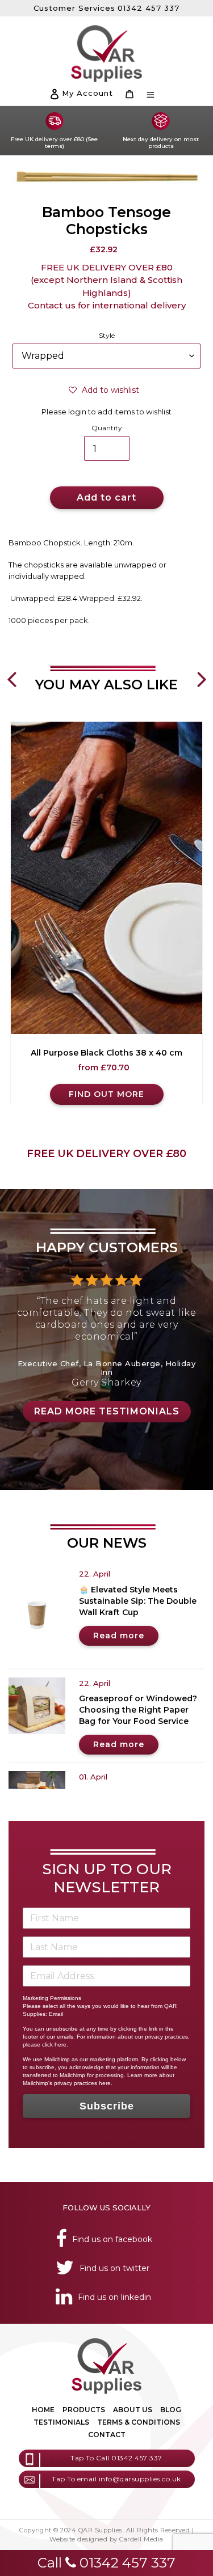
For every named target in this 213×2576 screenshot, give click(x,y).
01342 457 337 (149, 8)
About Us (133, 2410)
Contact (107, 2435)
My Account (87, 93)
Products (84, 2410)
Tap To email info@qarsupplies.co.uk (116, 2479)
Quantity (107, 428)
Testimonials (61, 2422)
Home (43, 2410)
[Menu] (151, 94)
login (77, 412)
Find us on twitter (114, 2268)
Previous (11, 671)
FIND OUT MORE (106, 1094)
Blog (171, 2410)
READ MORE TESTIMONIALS (107, 1411)
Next (202, 671)
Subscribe (107, 2106)
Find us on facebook (112, 2239)
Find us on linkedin (114, 2297)
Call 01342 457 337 (106, 2563)
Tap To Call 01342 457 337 (116, 2458)
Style (107, 335)
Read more (119, 1636)
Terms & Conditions (139, 2422)
